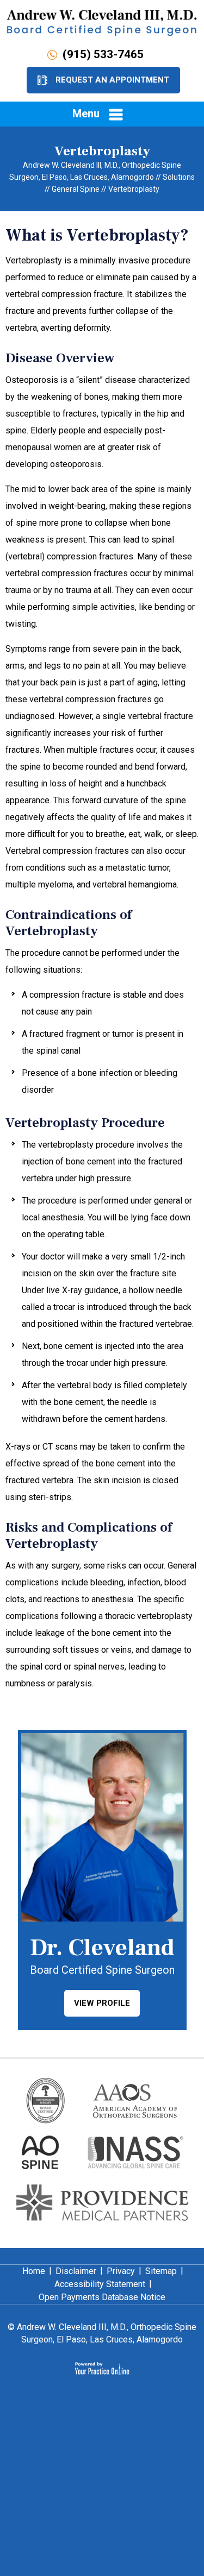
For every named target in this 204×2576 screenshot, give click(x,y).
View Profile (102, 2003)
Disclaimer (76, 2271)
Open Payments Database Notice (102, 2297)
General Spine (76, 189)
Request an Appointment (112, 80)
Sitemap (161, 2271)
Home (34, 2271)
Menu (86, 114)
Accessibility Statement (100, 2284)
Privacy (121, 2271)
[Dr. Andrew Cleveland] (102, 22)
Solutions (179, 177)
